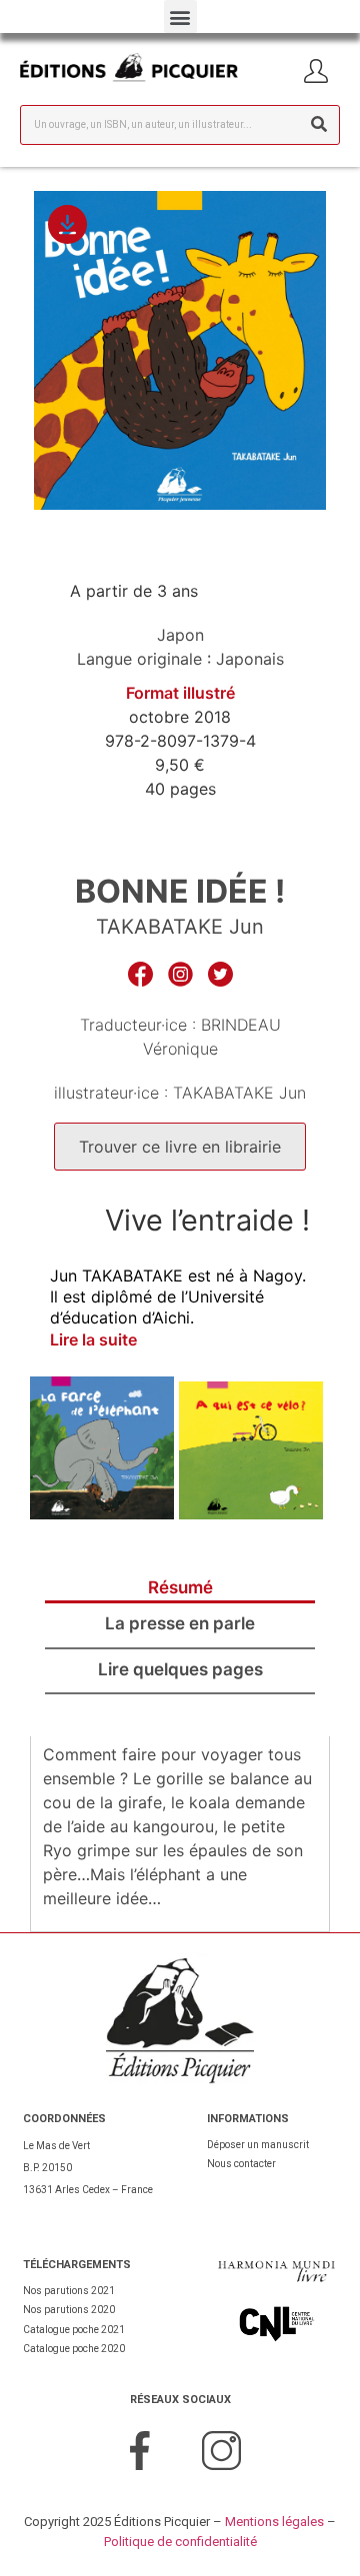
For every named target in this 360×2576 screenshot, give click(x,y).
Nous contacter (241, 2164)
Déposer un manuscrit (258, 2145)
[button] (180, 16)
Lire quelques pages (180, 1669)
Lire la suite (93, 1339)
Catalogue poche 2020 (74, 2349)
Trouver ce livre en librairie (180, 1147)
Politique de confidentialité (180, 2542)
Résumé (180, 1587)
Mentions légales (274, 2522)
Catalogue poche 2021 (74, 2330)
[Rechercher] (319, 125)
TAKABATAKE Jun (180, 927)
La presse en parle (180, 1623)
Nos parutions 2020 (69, 2310)
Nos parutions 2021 (69, 2291)
